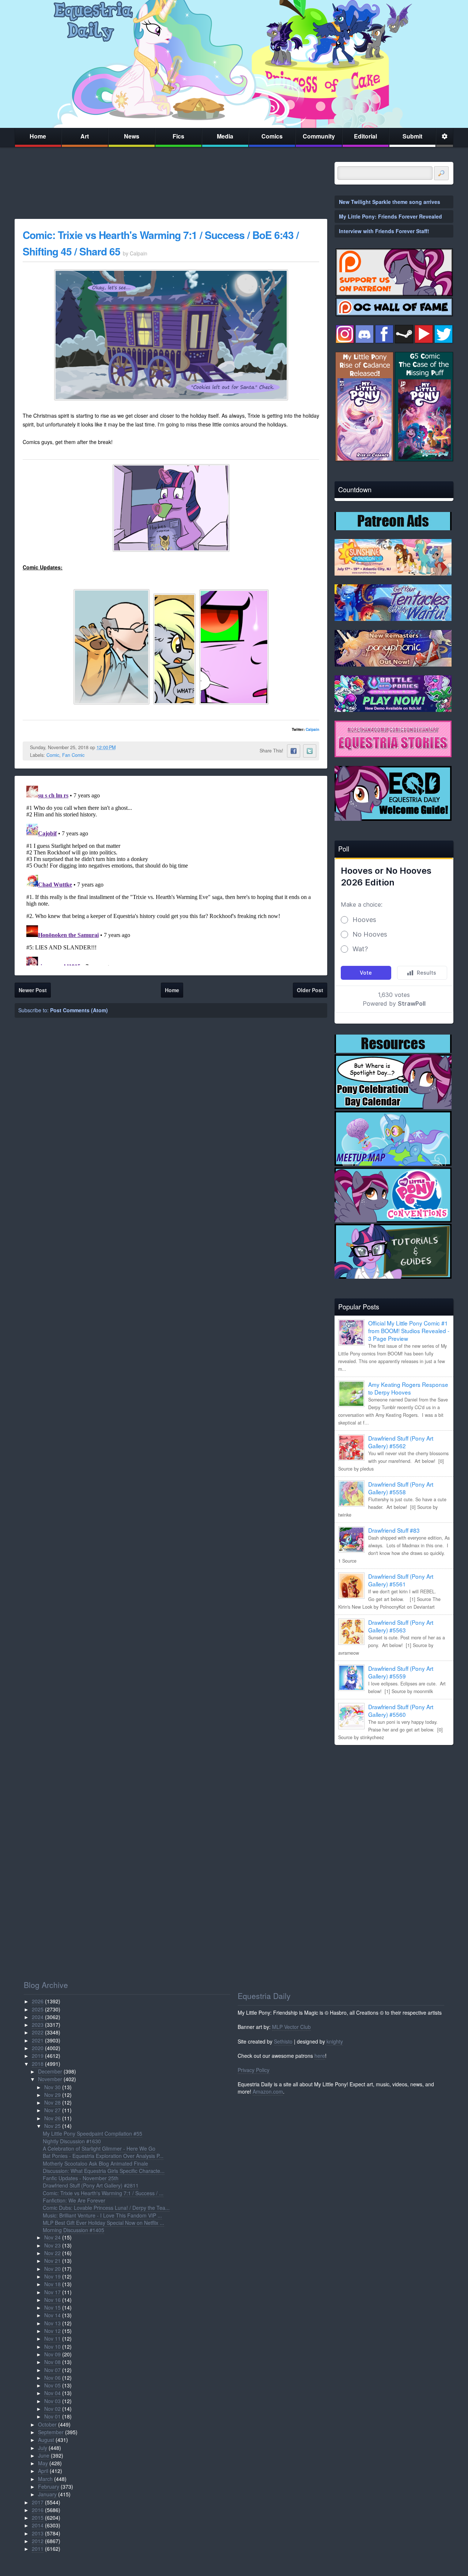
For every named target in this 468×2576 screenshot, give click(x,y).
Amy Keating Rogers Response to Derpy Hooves (408, 1388)
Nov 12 (52, 2331)
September (51, 2432)
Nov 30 (52, 2087)
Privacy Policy (254, 2070)
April (43, 2471)
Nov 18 (52, 2284)
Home (38, 136)
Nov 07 (52, 2370)
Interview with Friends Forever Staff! (384, 231)
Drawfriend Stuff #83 (394, 1530)
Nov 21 (52, 2261)
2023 (38, 2025)
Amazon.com (268, 2091)
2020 (38, 2048)
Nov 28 (52, 2102)
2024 (38, 2017)
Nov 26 (52, 2118)
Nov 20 (52, 2269)
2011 (38, 2549)
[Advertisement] (394, 1802)
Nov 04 (52, 2393)
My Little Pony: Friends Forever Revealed (390, 216)
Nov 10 (52, 2347)
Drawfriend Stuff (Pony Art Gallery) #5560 (401, 1710)
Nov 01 (52, 2416)
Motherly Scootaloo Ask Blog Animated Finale (95, 2163)
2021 (38, 2040)
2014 (38, 2525)
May (43, 2463)
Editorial (365, 136)
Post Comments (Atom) (79, 1010)
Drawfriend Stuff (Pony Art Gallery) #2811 (91, 2185)
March (45, 2479)
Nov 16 (52, 2300)
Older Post (310, 990)
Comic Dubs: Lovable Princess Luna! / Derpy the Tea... (106, 2208)
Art (85, 136)
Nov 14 (52, 2315)
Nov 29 (52, 2095)
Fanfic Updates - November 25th (81, 2178)
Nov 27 (52, 2110)
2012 (38, 2541)
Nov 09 (52, 2354)
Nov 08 (52, 2362)
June (44, 2455)
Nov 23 (52, 2245)
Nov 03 (52, 2401)
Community (319, 136)
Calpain (312, 729)
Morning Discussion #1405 (73, 2230)
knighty (335, 2041)
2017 (38, 2502)
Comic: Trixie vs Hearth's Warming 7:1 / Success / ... (103, 2193)
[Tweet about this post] (310, 751)
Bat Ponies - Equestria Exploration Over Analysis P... (103, 2156)
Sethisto (283, 2041)
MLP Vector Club (291, 2027)
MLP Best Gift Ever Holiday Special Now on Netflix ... (103, 2223)
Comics (272, 136)
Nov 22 (52, 2253)
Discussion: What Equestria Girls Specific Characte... (104, 2171)
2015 (38, 2518)
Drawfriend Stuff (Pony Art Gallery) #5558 (401, 1488)
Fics (178, 136)
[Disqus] (171, 874)
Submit (412, 136)
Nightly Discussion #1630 (72, 2141)
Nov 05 (52, 2385)
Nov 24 (52, 2237)
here (320, 2056)
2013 (38, 2533)
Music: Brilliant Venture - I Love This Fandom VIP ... (102, 2215)
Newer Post (33, 990)
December (50, 2071)
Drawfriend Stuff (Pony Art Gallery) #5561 (401, 1580)
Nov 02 (52, 2409)
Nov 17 (52, 2292)
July (43, 2448)
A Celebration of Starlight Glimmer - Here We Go (99, 2148)
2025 (38, 2009)
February (49, 2486)
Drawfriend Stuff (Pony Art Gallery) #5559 (401, 1672)
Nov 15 (52, 2307)
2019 (38, 2056)
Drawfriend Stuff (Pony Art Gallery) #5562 (401, 1442)
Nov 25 (52, 2126)
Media (225, 136)
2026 (38, 2001)
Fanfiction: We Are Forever (74, 2200)
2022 (38, 2032)
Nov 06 (52, 2378)
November (50, 2079)
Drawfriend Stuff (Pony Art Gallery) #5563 (401, 1626)
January (47, 2494)
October (47, 2424)
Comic (53, 755)
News (132, 136)
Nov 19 (52, 2276)
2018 (38, 2064)
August (46, 2440)
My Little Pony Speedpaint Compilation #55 (93, 2133)
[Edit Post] (121, 747)
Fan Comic (73, 755)
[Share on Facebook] (294, 751)
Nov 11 (52, 2338)
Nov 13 (52, 2323)
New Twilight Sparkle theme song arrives (390, 202)
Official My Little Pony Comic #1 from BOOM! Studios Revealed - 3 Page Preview (409, 1331)
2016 (38, 2510)
